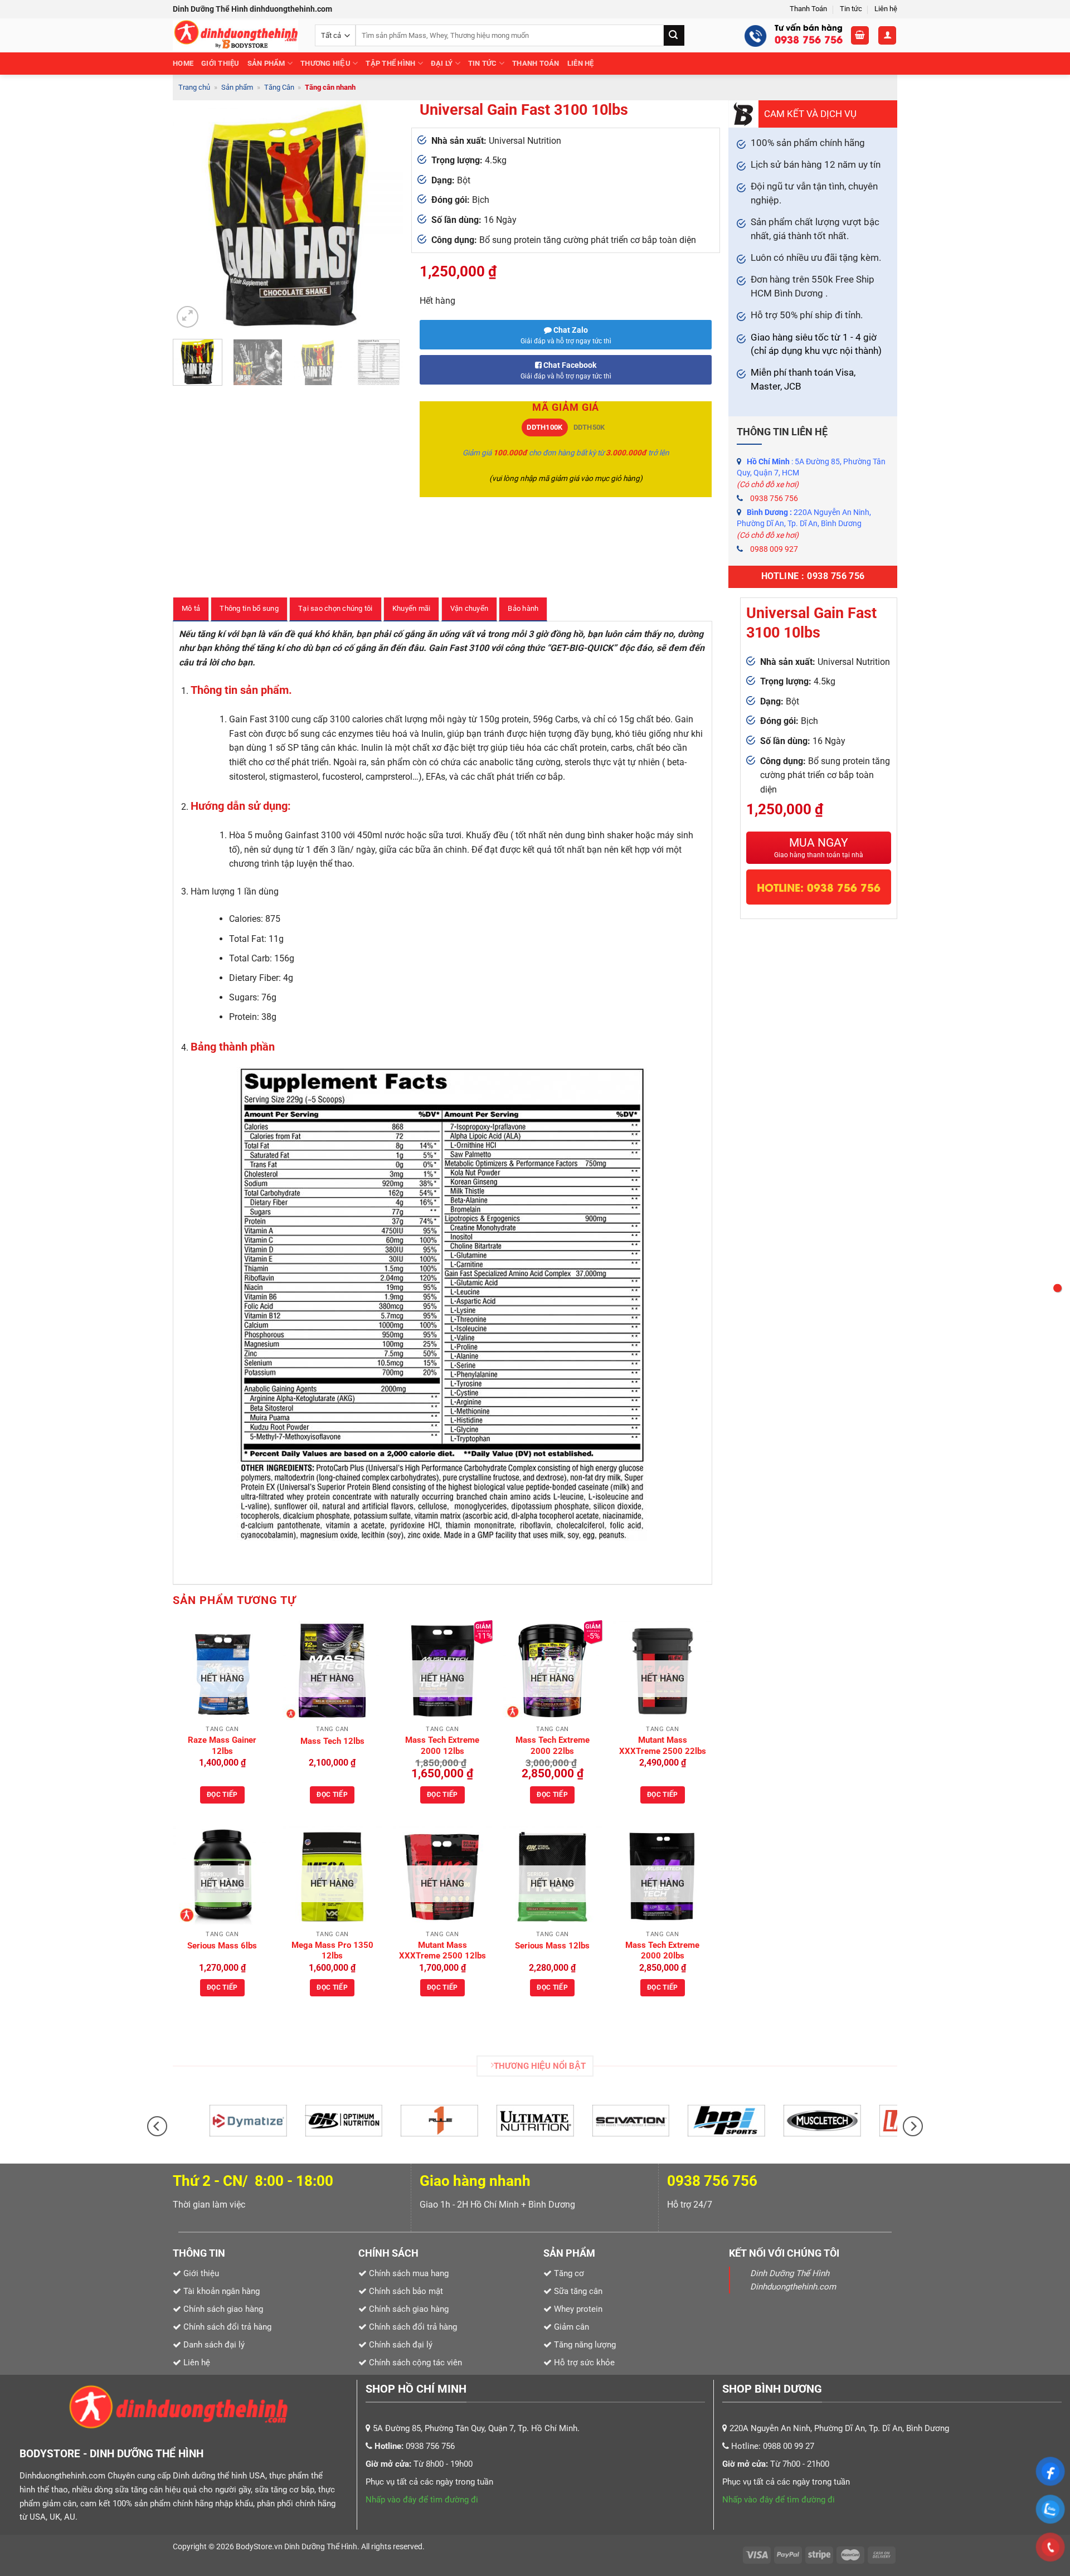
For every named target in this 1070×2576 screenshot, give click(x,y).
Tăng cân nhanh (330, 87)
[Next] (385, 215)
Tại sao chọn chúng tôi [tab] (335, 608)
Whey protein (577, 2309)
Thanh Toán (808, 9)
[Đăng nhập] (887, 35)
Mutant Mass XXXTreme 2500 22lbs (663, 1746)
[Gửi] (674, 35)
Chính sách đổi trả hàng (413, 2327)
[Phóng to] (188, 317)
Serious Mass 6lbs (222, 1946)
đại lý (442, 63)
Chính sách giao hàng (409, 2309)
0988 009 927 (774, 549)
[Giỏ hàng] (860, 35)
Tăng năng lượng (584, 2345)
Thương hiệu (325, 63)
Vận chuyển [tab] (470, 608)
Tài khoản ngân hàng (220, 2291)
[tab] (545, 427)
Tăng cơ (569, 2273)
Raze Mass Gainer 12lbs (222, 1746)
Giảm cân (572, 2327)
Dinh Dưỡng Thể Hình (321, 2547)
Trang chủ (194, 87)
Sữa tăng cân (577, 2291)
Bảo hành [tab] (523, 608)
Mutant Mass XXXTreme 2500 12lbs (442, 1951)
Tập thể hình (390, 63)
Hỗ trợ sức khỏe (583, 2363)
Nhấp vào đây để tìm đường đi (422, 2500)
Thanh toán (536, 63)
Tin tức (851, 9)
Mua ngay (819, 847)
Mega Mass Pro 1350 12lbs (332, 1951)
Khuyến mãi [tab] (412, 608)
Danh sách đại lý (214, 2345)
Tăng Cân (279, 87)
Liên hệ (886, 9)
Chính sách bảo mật (406, 2291)
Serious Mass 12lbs (552, 1946)
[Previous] (191, 215)
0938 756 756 (774, 498)
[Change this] (1057, 1288)
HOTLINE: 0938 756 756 (819, 887)
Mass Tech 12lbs (332, 1741)
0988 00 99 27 (789, 2446)
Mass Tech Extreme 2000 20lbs (662, 1951)
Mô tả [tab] (191, 608)
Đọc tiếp (222, 1795)
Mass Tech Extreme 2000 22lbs (553, 1746)
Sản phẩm (266, 63)
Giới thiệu (220, 63)
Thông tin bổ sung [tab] (249, 608)
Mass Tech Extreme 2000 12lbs (442, 1746)
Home (183, 63)
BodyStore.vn (260, 2547)
